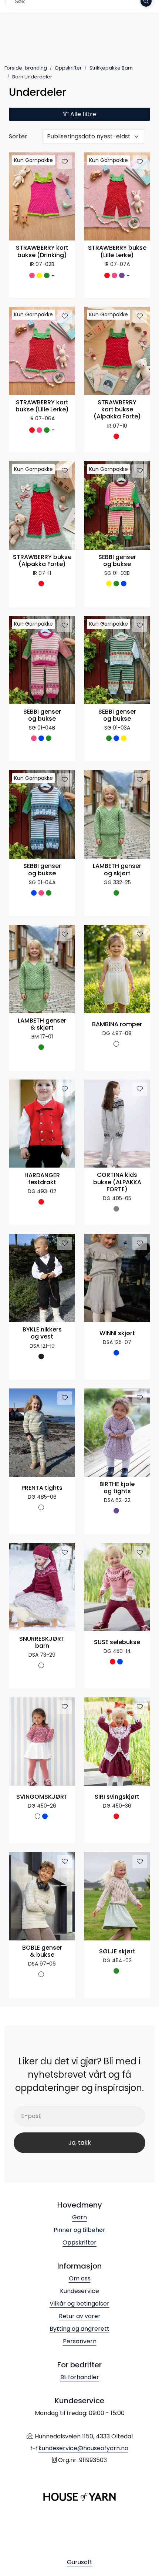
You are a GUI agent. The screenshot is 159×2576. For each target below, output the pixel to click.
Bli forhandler (80, 2377)
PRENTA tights (42, 1488)
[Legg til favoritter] (65, 162)
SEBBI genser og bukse (117, 561)
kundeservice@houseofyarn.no (83, 2448)
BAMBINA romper (117, 1025)
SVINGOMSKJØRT (42, 1797)
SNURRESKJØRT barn (42, 1643)
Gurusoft (80, 2562)
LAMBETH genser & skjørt (42, 1024)
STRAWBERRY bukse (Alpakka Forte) (42, 561)
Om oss (80, 2278)
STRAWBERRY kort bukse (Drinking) (42, 252)
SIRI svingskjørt (117, 1797)
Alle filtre (82, 114)
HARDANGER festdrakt (42, 1179)
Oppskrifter (79, 2242)
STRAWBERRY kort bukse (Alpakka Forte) (117, 410)
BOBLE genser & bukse (42, 1952)
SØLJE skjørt (117, 1952)
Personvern (80, 2341)
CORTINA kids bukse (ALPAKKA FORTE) (117, 1182)
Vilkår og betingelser (79, 2304)
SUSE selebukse (117, 1642)
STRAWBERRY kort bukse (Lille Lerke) (42, 406)
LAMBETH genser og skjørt (117, 870)
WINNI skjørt (117, 1334)
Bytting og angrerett (79, 2329)
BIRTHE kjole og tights (117, 1488)
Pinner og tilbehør (79, 2230)
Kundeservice (79, 2291)
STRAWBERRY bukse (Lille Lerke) (117, 252)
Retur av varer (80, 2316)
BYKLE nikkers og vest (42, 1333)
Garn (79, 2217)
